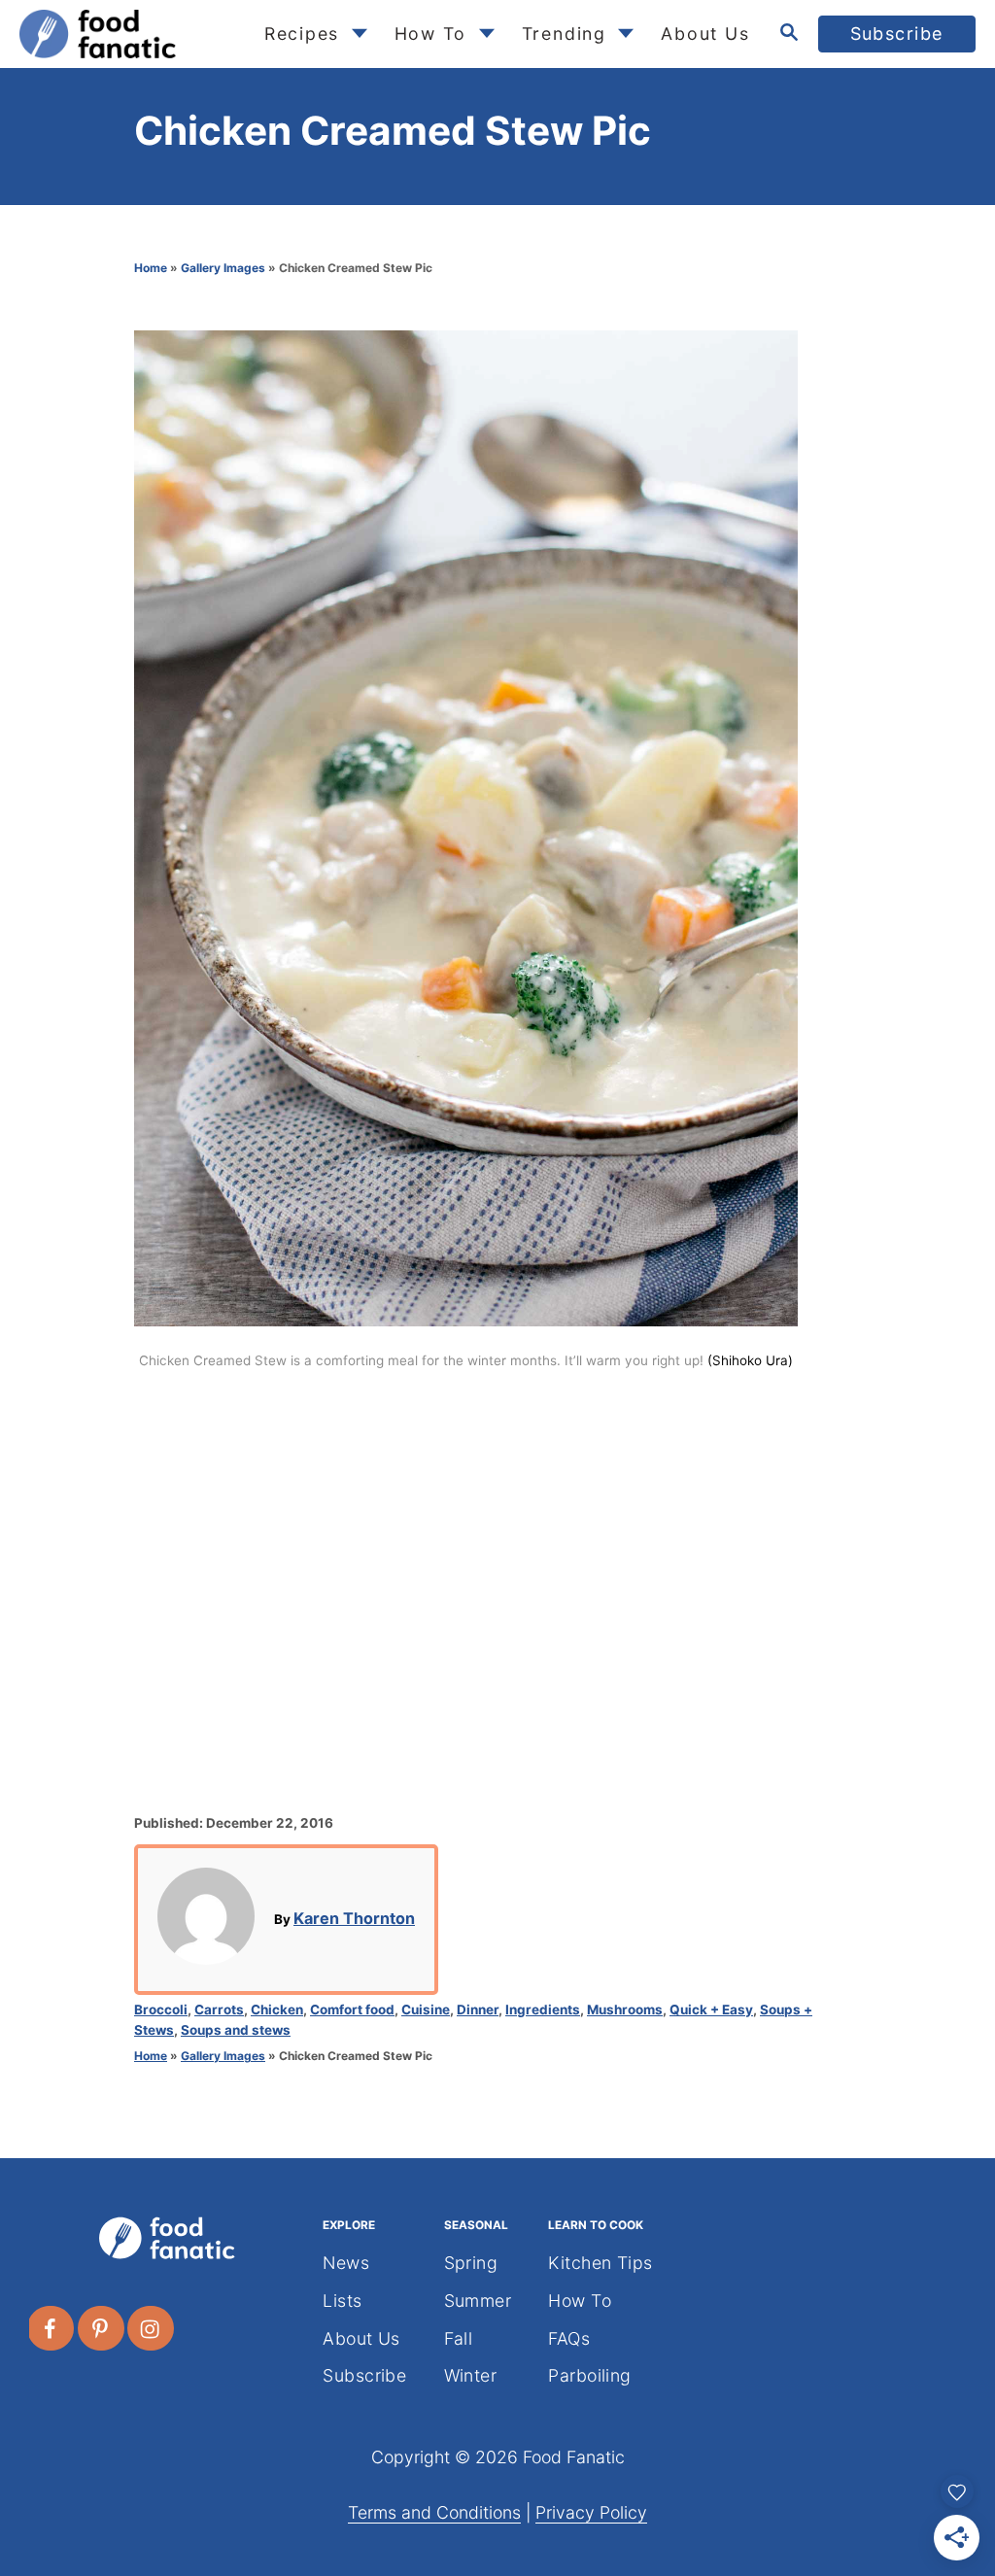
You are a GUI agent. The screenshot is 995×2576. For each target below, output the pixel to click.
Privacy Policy (591, 2512)
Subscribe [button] (897, 34)
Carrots (219, 2009)
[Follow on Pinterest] (102, 2328)
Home (151, 268)
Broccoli (161, 2009)
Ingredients (543, 2009)
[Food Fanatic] (126, 34)
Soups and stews (236, 2030)
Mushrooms (625, 2009)
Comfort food (352, 2009)
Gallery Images (223, 268)
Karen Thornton (354, 1918)
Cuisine (426, 2009)
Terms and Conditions (434, 2512)
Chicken (277, 2009)
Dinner (478, 2009)
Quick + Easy (711, 2009)
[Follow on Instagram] (152, 2328)
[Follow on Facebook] (51, 2328)
